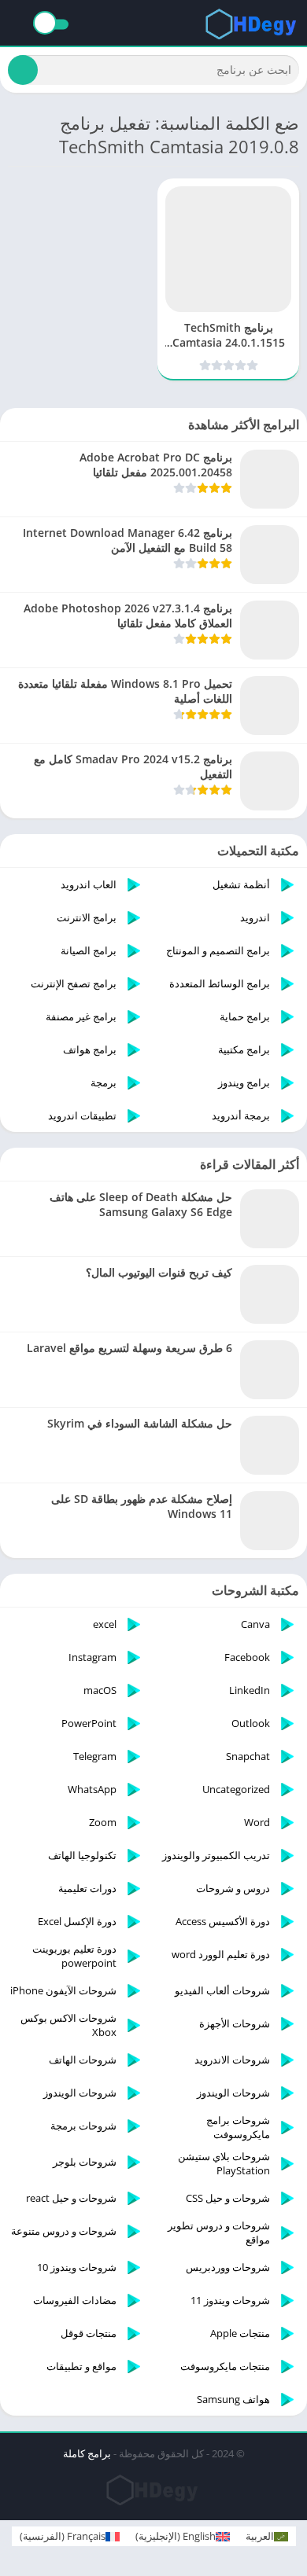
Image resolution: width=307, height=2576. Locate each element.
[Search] (23, 70)
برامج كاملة (87, 2453)
